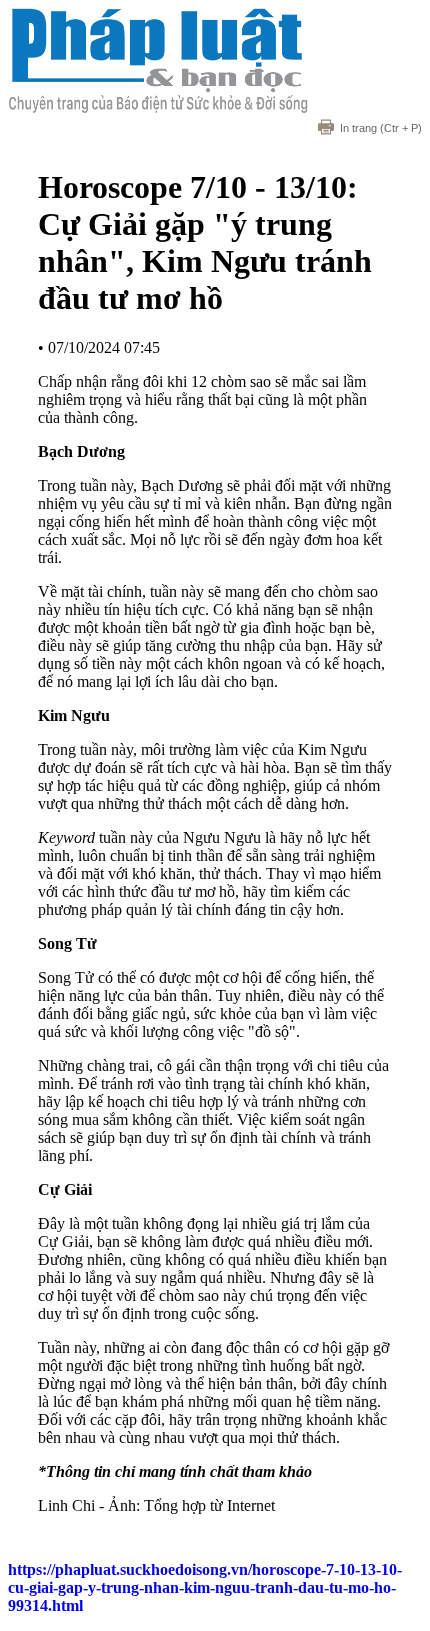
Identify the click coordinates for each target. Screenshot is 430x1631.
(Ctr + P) (381, 128)
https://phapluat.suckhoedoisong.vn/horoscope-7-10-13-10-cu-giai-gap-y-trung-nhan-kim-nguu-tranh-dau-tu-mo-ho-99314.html (205, 1587)
